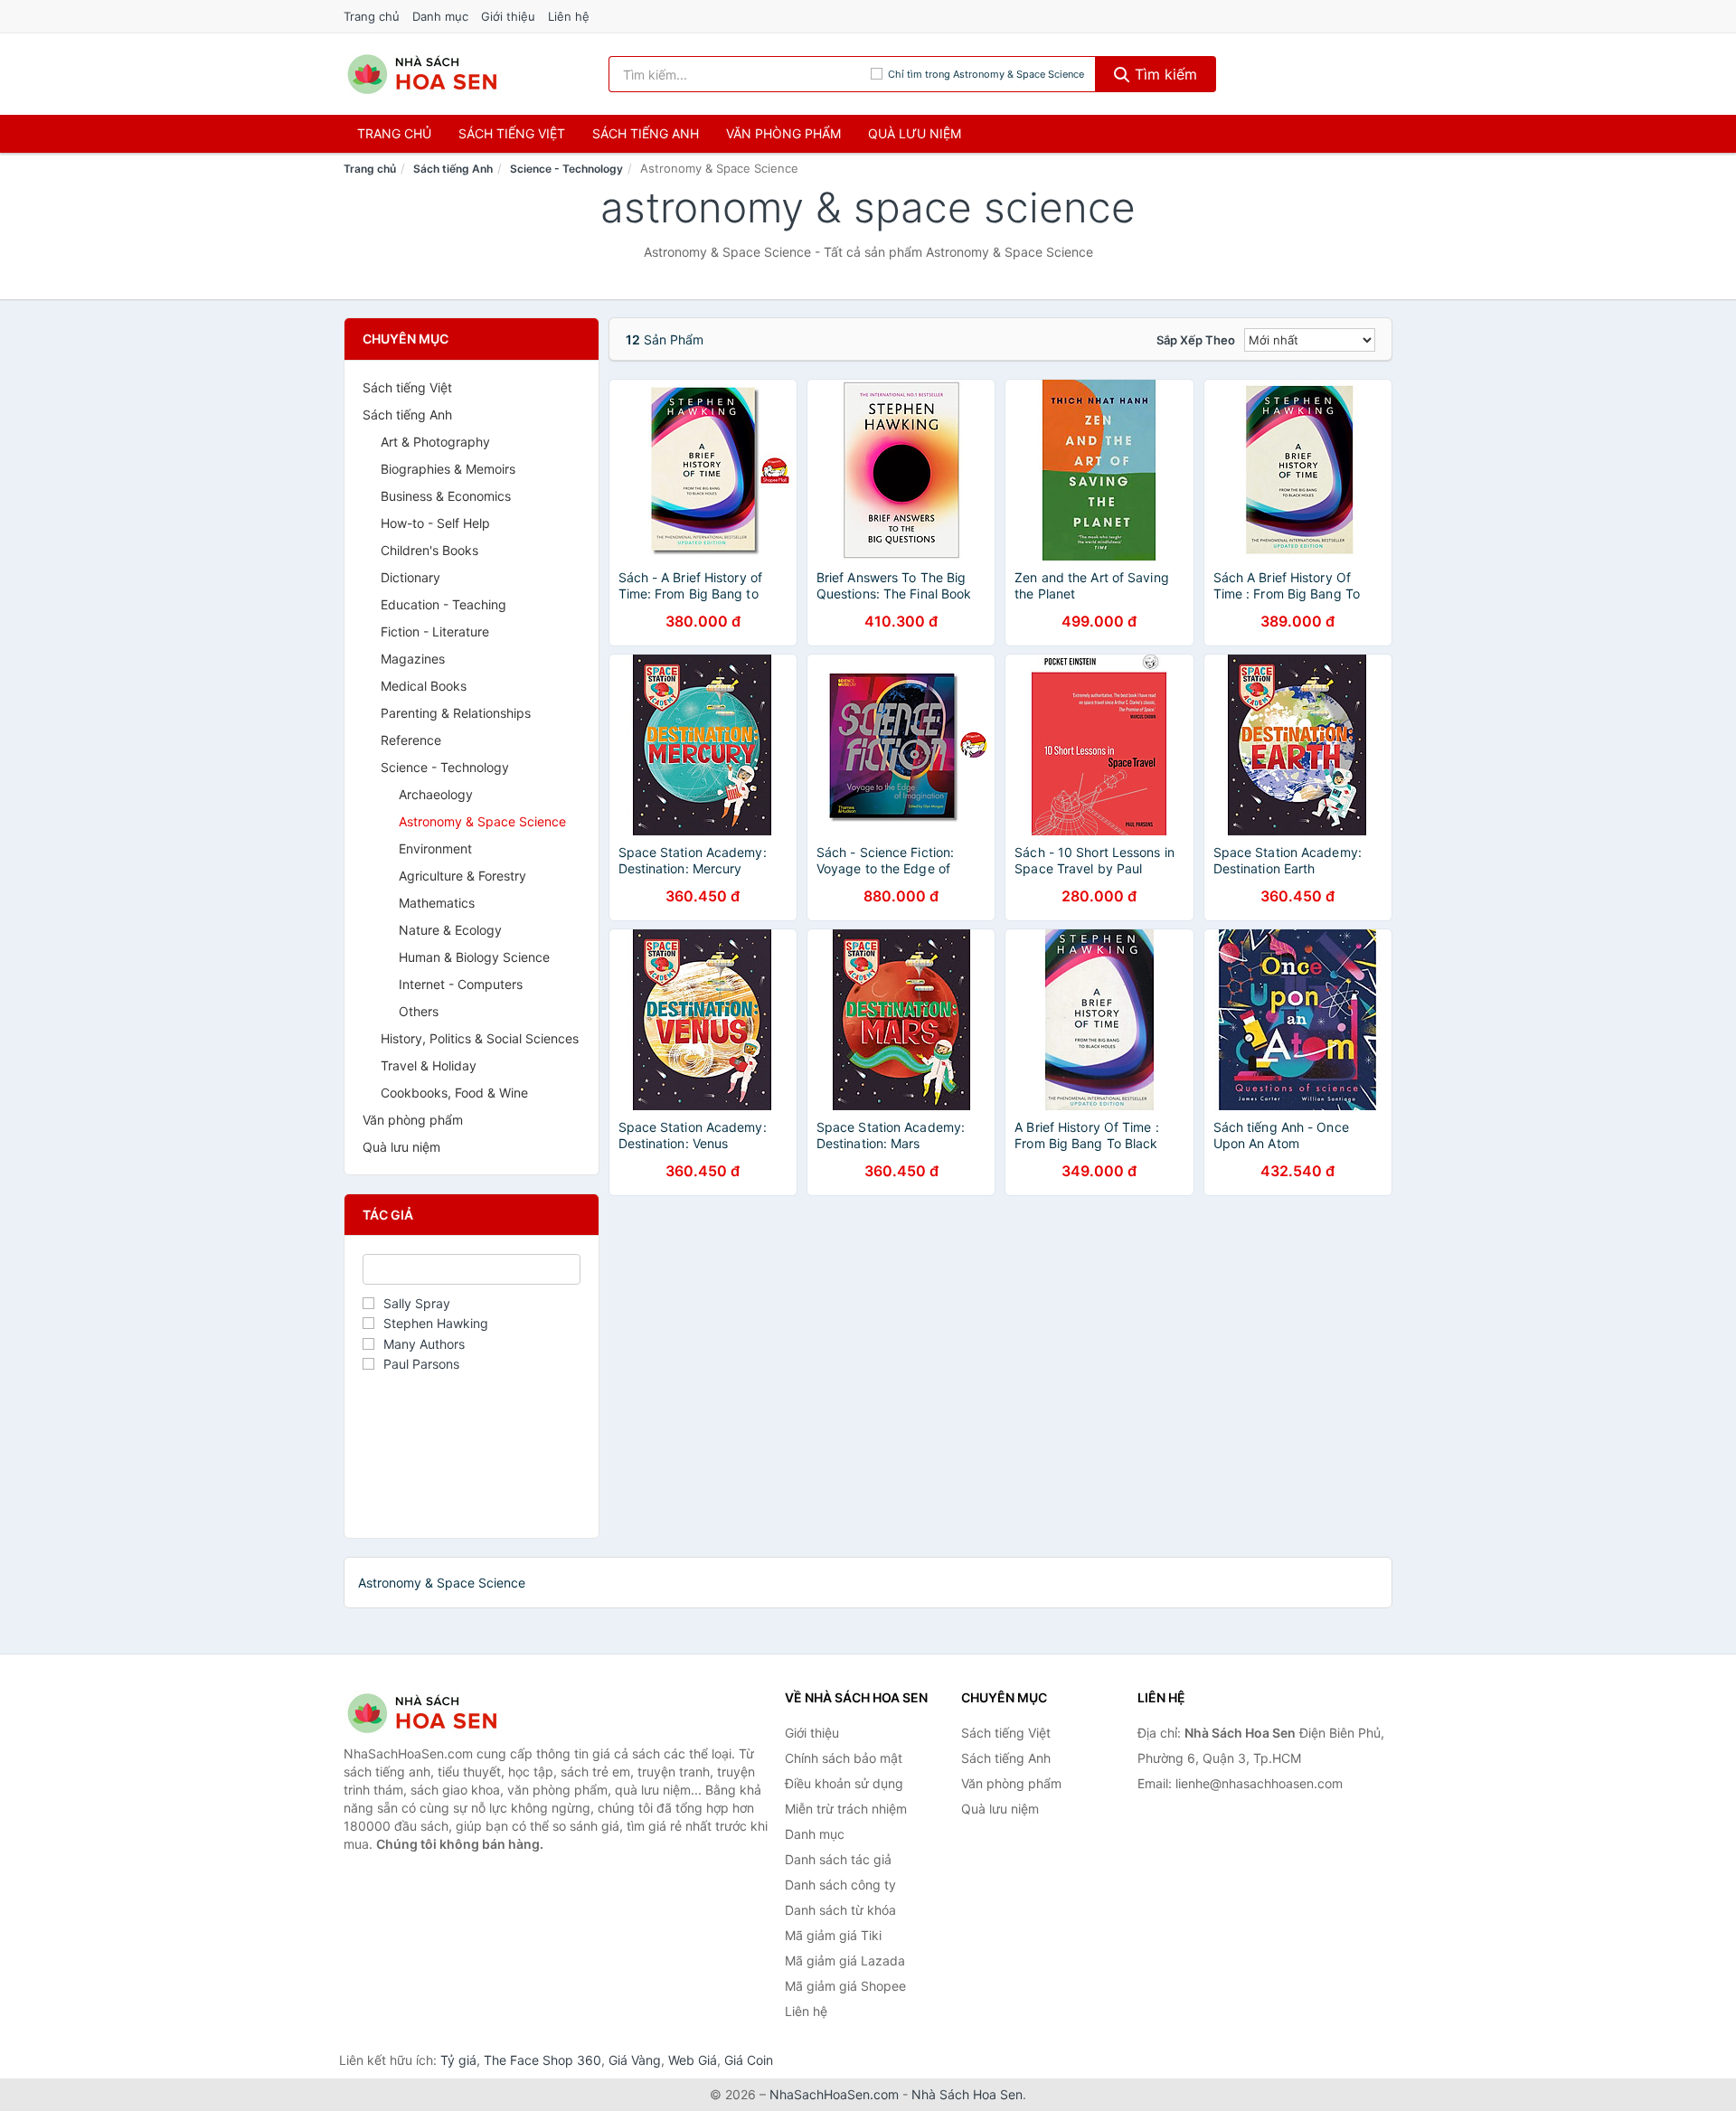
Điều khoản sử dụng (844, 1783)
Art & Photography (435, 442)
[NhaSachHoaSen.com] (422, 74)
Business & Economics (446, 496)
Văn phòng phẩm (783, 133)
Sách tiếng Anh (453, 169)
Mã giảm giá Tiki (833, 1935)
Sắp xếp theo (1196, 340)
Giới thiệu (508, 16)
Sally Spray (417, 1303)
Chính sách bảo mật (844, 1758)
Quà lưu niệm (915, 133)
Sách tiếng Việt (407, 387)
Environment (435, 848)
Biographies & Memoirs (448, 469)
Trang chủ (372, 16)
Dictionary (410, 577)
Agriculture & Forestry (462, 876)
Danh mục (440, 16)
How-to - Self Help (435, 523)
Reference (411, 740)
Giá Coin (749, 2060)
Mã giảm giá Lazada (845, 1960)
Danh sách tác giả (838, 1859)
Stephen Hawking (436, 1323)
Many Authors (424, 1344)
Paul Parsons (421, 1364)
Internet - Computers (461, 984)
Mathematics (437, 903)
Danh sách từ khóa (840, 1910)
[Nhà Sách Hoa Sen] (434, 1713)
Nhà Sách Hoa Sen (967, 2094)
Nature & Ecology (450, 930)
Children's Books (429, 550)
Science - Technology (566, 169)
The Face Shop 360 (542, 2060)
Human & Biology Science (474, 957)
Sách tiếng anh (646, 133)
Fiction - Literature (435, 631)
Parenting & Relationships (456, 713)
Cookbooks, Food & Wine (454, 1093)
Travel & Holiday (429, 1065)
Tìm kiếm (1164, 74)
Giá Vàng (635, 2060)
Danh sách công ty (840, 1885)
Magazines (413, 659)
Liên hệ (569, 16)
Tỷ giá (458, 2060)
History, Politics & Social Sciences (480, 1038)
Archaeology (436, 794)
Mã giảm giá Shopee (845, 1986)
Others (419, 1011)
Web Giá (693, 2060)
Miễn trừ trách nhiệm (846, 1809)
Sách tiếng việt (512, 133)
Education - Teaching (443, 604)
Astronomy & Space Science (482, 821)
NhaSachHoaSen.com (834, 2094)
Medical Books (424, 686)
